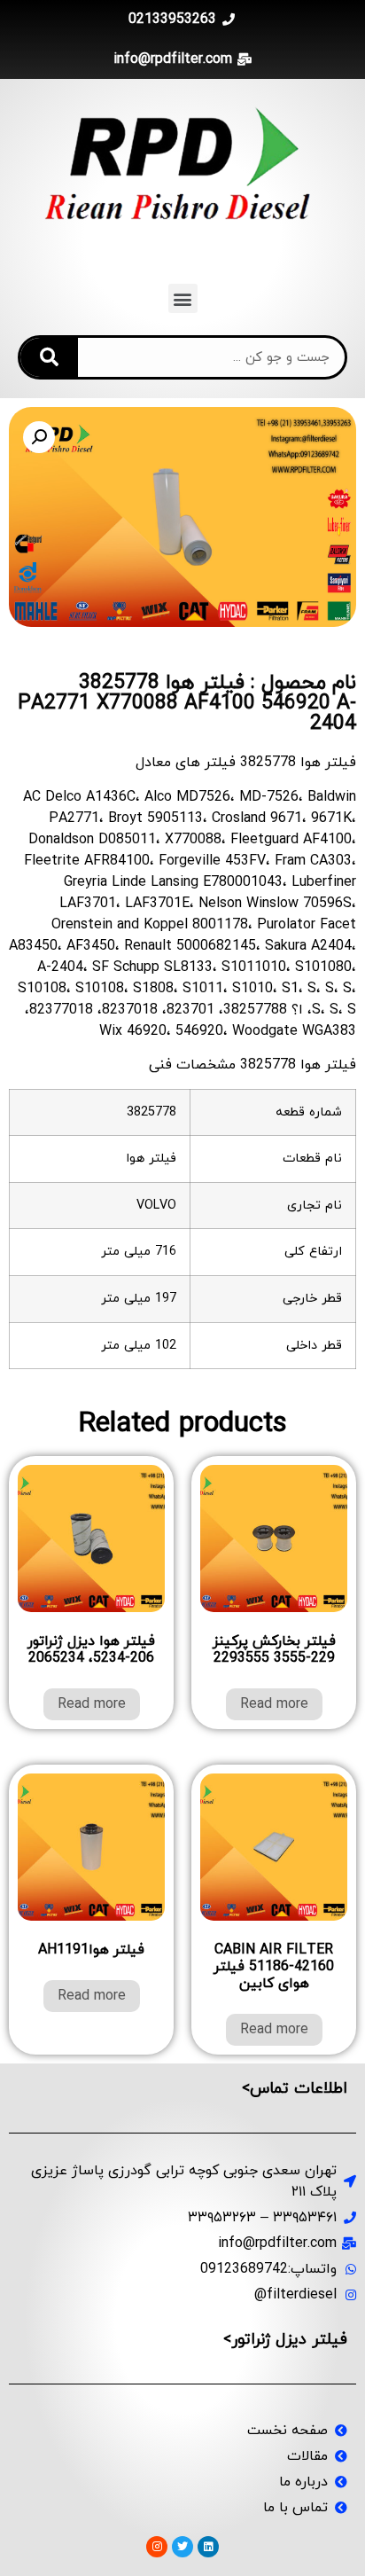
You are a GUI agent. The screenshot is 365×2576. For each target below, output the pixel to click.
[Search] (49, 357)
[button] (183, 298)
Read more (274, 1704)
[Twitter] (182, 2547)
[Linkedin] (208, 2547)
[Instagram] (157, 2547)
